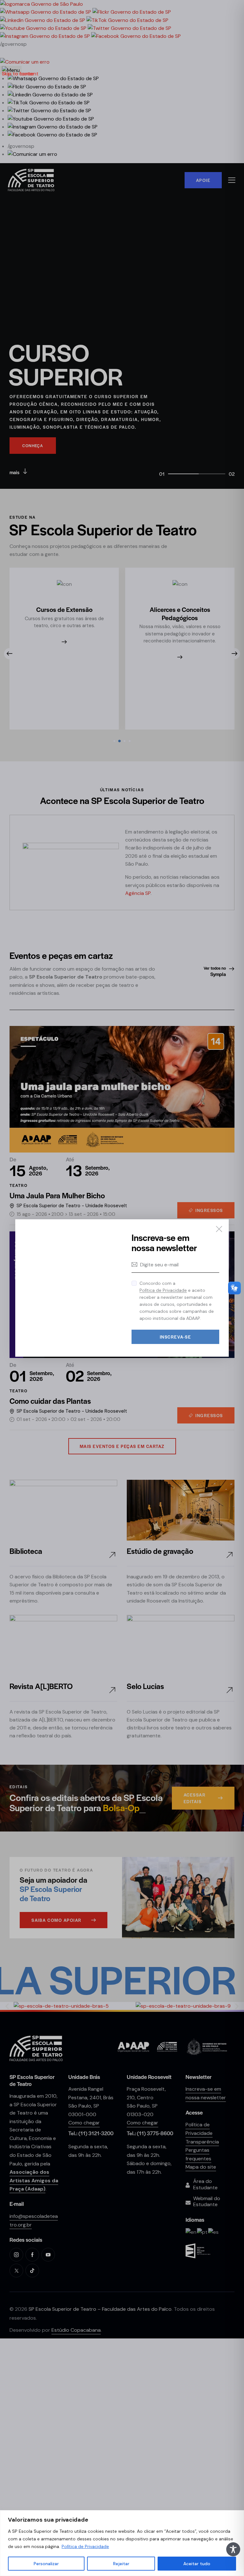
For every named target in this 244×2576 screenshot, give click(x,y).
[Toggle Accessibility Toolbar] (233, 2549)
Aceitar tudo (197, 2564)
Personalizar (46, 2564)
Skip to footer (18, 74)
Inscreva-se (176, 1337)
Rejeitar (121, 2564)
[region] (122, 2543)
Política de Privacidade (85, 2546)
